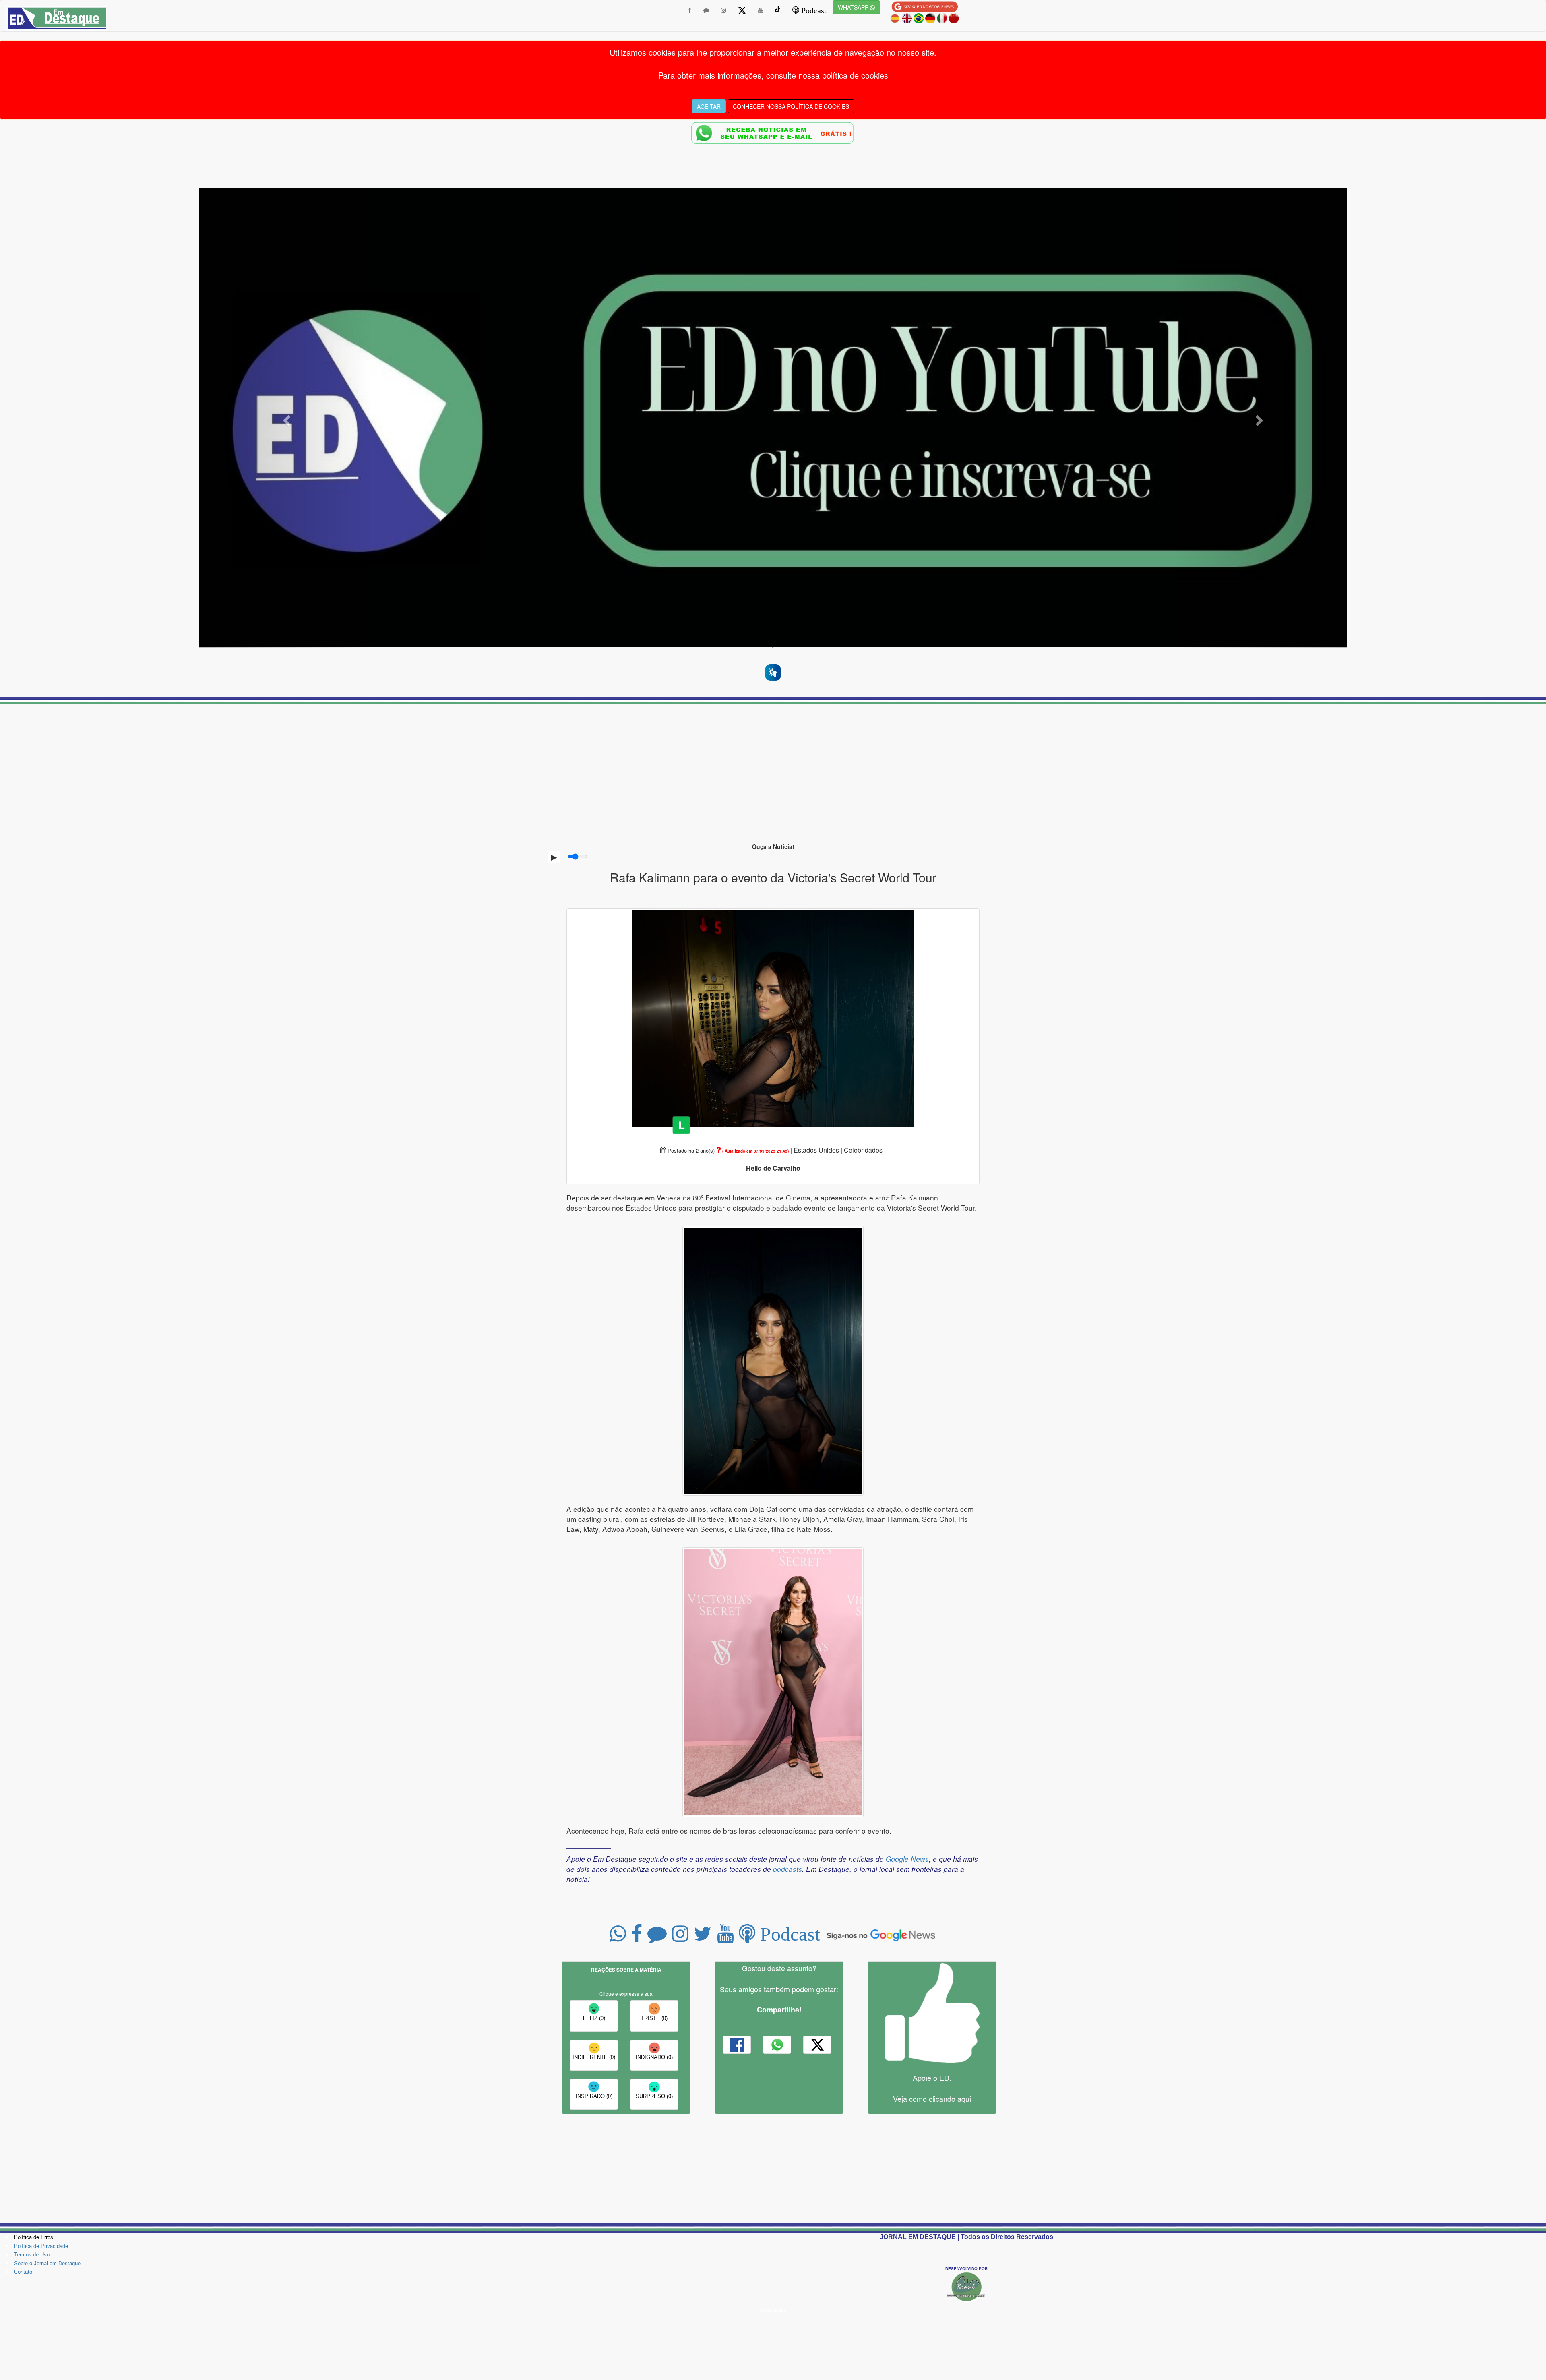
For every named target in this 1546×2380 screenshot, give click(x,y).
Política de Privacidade (41, 2246)
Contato (23, 2272)
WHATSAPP (854, 7)
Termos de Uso (32, 2255)
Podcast (813, 10)
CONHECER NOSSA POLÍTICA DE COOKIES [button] (791, 106)
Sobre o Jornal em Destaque (47, 2263)
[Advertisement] (773, 769)
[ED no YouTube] (773, 417)
